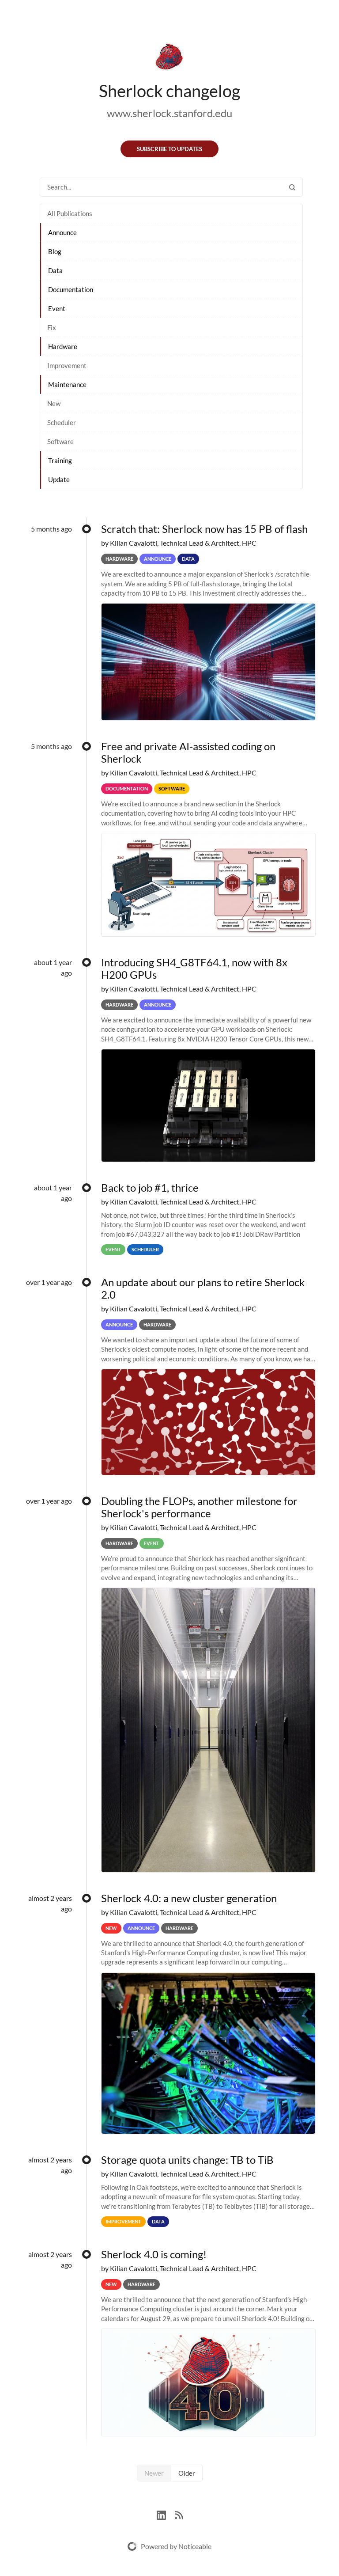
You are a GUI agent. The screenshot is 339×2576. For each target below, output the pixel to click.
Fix (52, 327)
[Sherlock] (169, 58)
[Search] (292, 187)
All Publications (70, 213)
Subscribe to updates (169, 149)
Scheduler (62, 422)
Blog (55, 251)
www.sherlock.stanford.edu (169, 113)
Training (60, 460)
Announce (62, 232)
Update (59, 479)
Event (57, 308)
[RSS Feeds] (179, 2514)
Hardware (63, 346)
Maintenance (67, 384)
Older (187, 2473)
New (54, 403)
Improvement (67, 365)
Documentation (71, 289)
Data (55, 270)
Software (60, 441)
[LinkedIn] (166, 2514)
